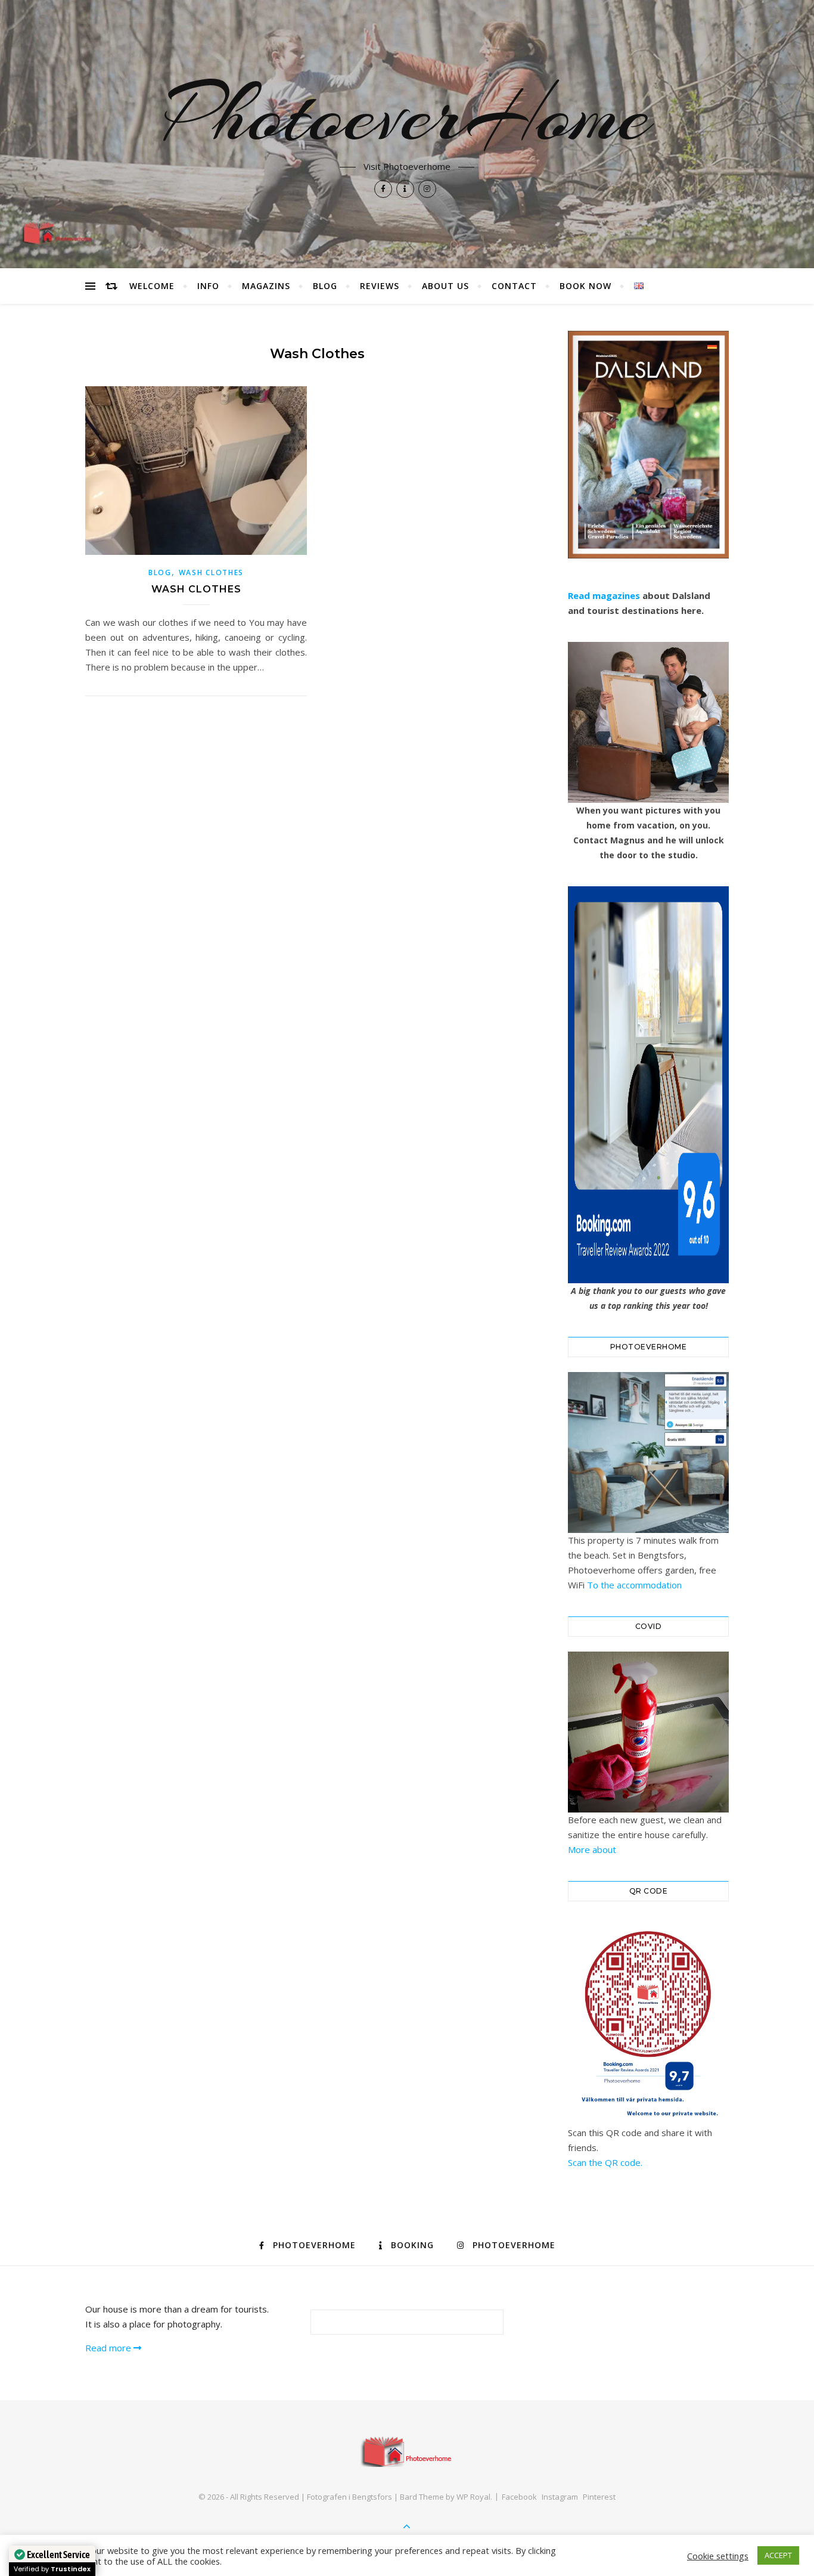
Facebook (519, 2497)
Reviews (380, 286)
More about (592, 1849)
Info (208, 286)
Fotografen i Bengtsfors (349, 2497)
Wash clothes (211, 572)
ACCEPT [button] (778, 2555)
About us (445, 286)
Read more (109, 2348)
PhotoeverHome (407, 114)
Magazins (266, 286)
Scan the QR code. (605, 2162)
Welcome (152, 286)
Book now (585, 286)
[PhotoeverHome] (407, 2451)
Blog (325, 286)
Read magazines (604, 595)
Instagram (560, 2497)
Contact (514, 286)
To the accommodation (634, 1585)
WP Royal (473, 2497)
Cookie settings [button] (718, 2556)
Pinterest (599, 2497)
